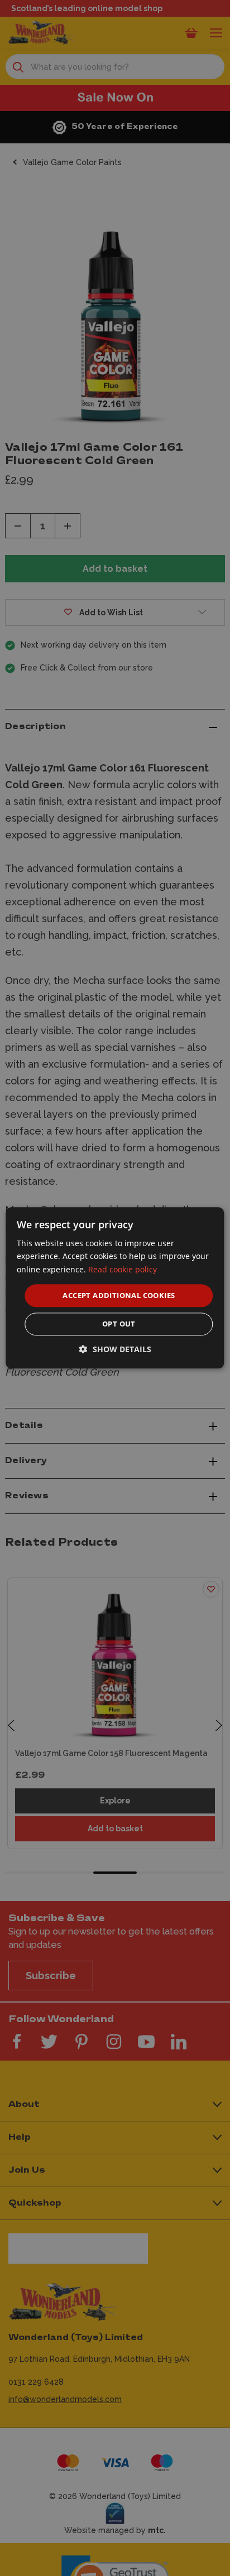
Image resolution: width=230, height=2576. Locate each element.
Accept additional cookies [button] (119, 1295)
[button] (115, 1350)
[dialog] (115, 1288)
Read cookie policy (123, 1269)
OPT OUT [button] (119, 1324)
